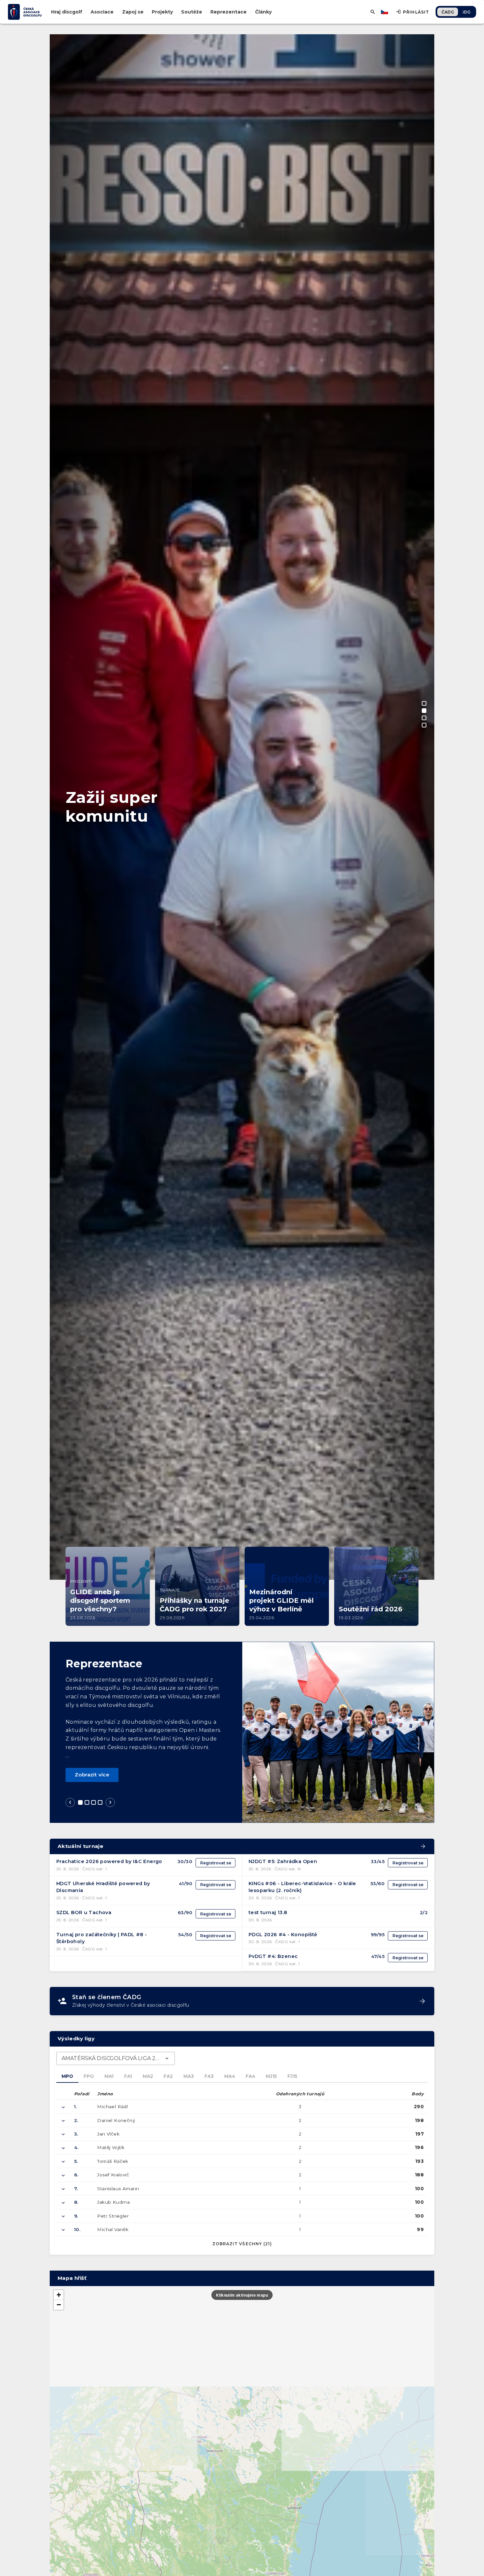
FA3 (209, 2076)
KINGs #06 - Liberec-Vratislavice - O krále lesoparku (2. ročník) (302, 1887)
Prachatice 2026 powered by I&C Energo (109, 1861)
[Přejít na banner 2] (424, 711)
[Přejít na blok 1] (80, 1802)
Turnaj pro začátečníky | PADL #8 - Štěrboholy (102, 1938)
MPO (67, 2076)
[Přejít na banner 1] (424, 703)
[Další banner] (422, 1085)
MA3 (189, 2076)
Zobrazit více (92, 1775)
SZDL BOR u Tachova (84, 1912)
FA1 (128, 2076)
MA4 (230, 2076)
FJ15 (292, 2076)
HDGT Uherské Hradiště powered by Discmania (103, 1887)
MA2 (148, 2076)
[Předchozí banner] (62, 1085)
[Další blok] (110, 1802)
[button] (59, 2295)
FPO (89, 2076)
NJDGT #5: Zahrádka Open (283, 1861)
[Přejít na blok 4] (100, 1802)
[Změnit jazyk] (385, 12)
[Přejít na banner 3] (424, 718)
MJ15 (271, 2076)
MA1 (109, 2076)
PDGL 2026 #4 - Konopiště (283, 1935)
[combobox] (116, 2058)
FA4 (250, 2076)
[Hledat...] (373, 12)
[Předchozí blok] (70, 1802)
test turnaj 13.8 (268, 1912)
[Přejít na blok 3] (94, 1802)
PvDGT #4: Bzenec (273, 1956)
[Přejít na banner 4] (424, 725)
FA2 (168, 2076)
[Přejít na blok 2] (87, 1802)
